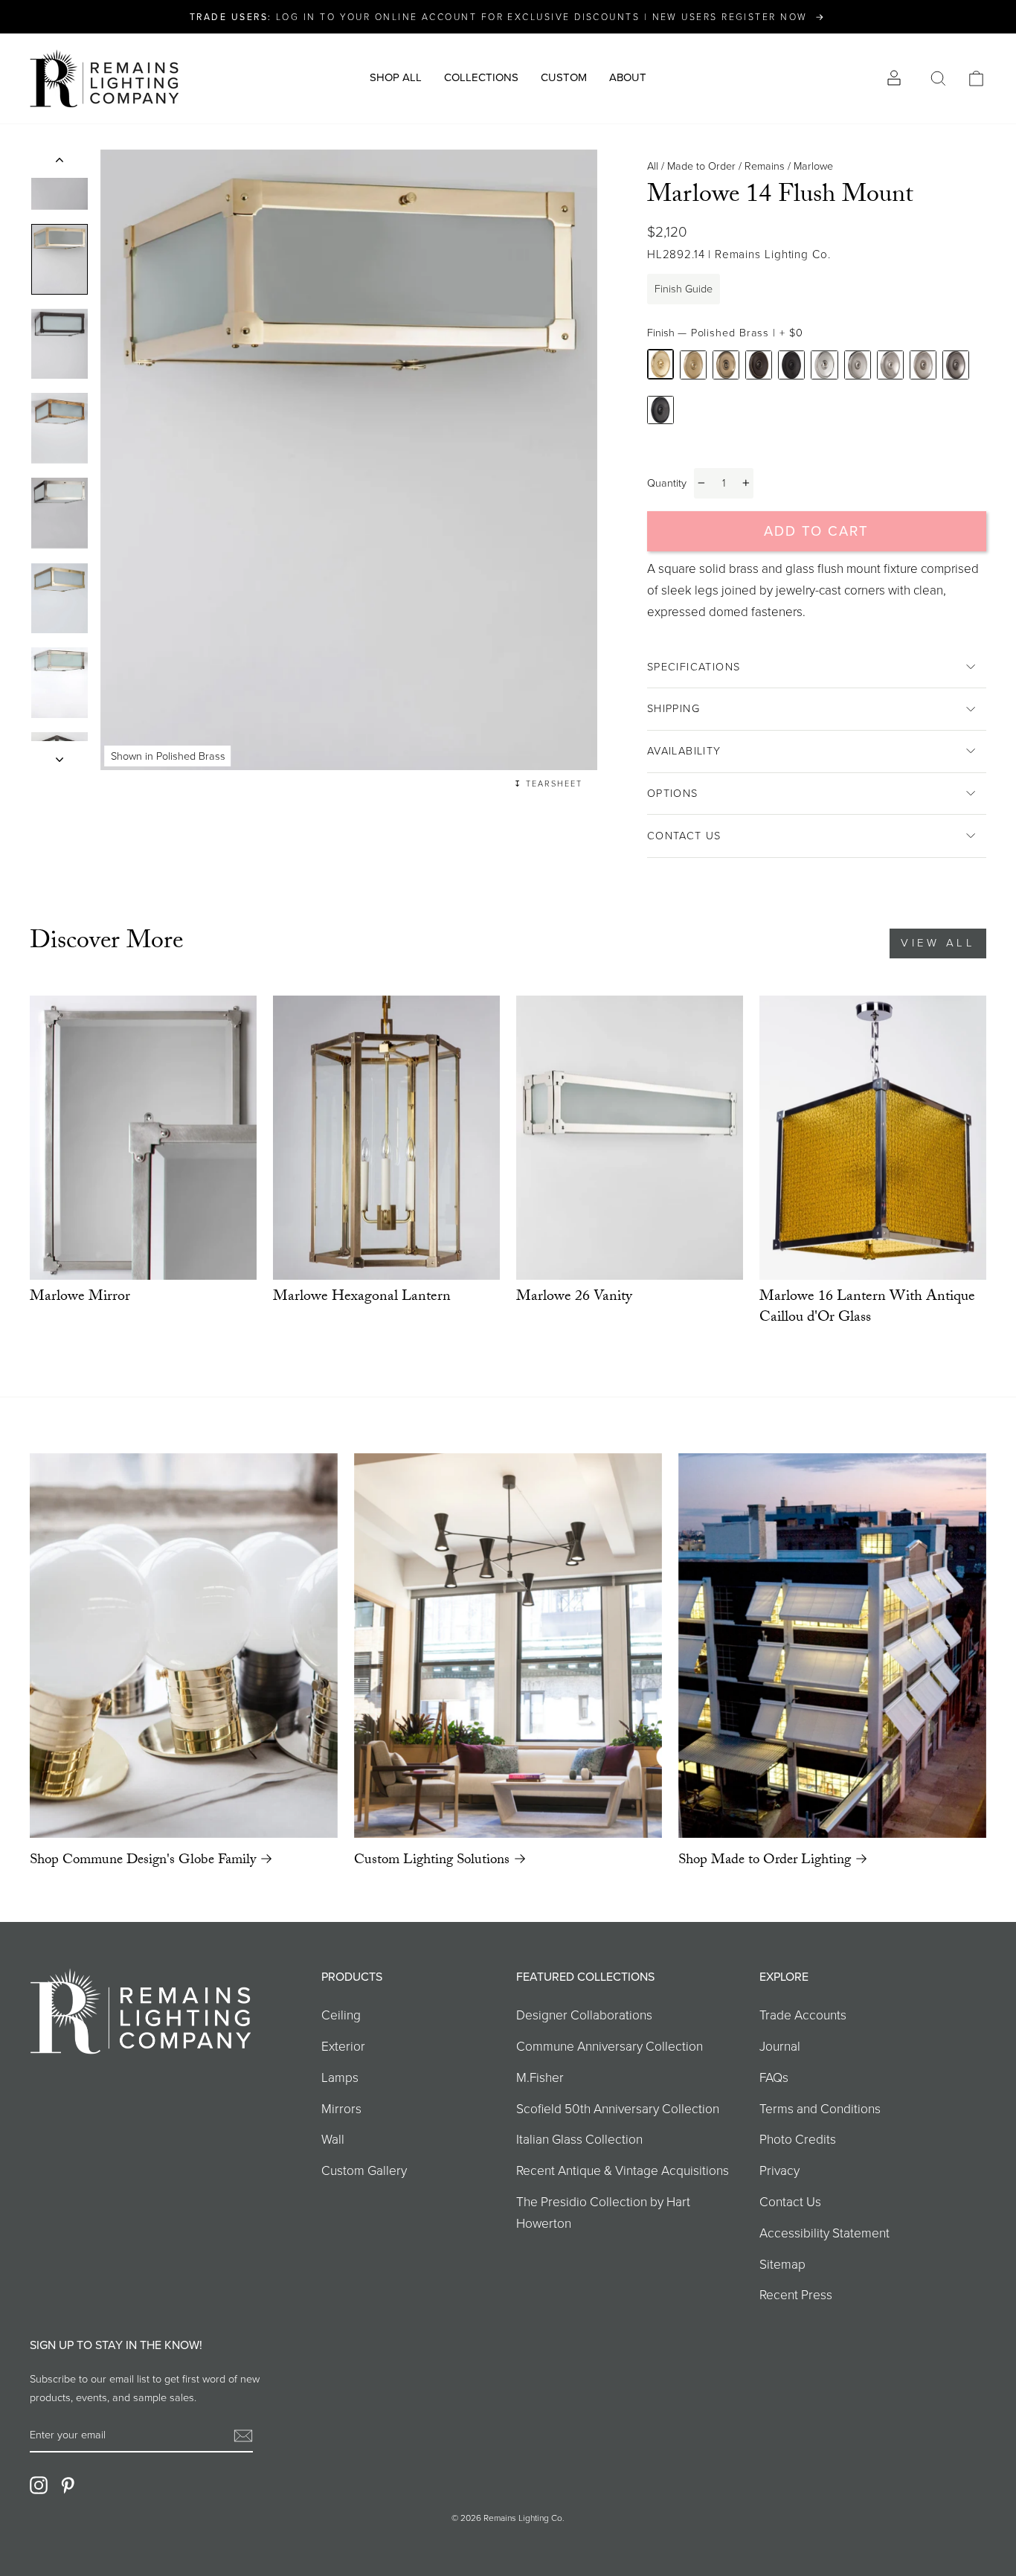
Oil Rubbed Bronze (759, 365)
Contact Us (684, 836)
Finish (725, 333)
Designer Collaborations (584, 2015)
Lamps (340, 2077)
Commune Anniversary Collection (610, 2046)
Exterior (343, 2046)
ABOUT (628, 77)
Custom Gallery (364, 2170)
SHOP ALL (396, 77)
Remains (765, 166)
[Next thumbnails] (60, 756)
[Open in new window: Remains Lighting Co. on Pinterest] (68, 2484)
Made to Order (701, 166)
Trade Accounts (803, 2015)
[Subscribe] (243, 2435)
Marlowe (813, 166)
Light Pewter (956, 365)
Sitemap (782, 2264)
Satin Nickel (890, 365)
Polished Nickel (824, 365)
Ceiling (341, 2015)
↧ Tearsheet (548, 784)
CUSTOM (564, 77)
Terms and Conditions (820, 2109)
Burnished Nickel (858, 365)
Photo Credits (798, 2139)
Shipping (673, 708)
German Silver (923, 365)
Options (673, 793)
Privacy (779, 2170)
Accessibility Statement (824, 2233)
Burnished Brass (693, 365)
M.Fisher (540, 2077)
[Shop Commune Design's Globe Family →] (184, 1646)
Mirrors (341, 2109)
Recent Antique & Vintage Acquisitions (623, 2170)
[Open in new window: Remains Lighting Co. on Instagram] (39, 2484)
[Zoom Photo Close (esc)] (349, 460)
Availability (684, 751)
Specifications (694, 667)
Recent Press (796, 2295)
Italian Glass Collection (579, 2139)
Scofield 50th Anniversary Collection (618, 2109)
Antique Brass (726, 365)
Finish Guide (684, 289)
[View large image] (60, 259)
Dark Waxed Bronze (791, 365)
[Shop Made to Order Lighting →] (832, 1646)
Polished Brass (660, 364)
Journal (780, 2046)
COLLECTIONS (481, 77)
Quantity (667, 483)
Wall (333, 2139)
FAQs (774, 2077)
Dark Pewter (660, 410)
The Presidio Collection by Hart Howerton (603, 2213)
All (653, 166)
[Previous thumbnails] (60, 164)
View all (938, 943)
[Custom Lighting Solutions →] (508, 1646)
